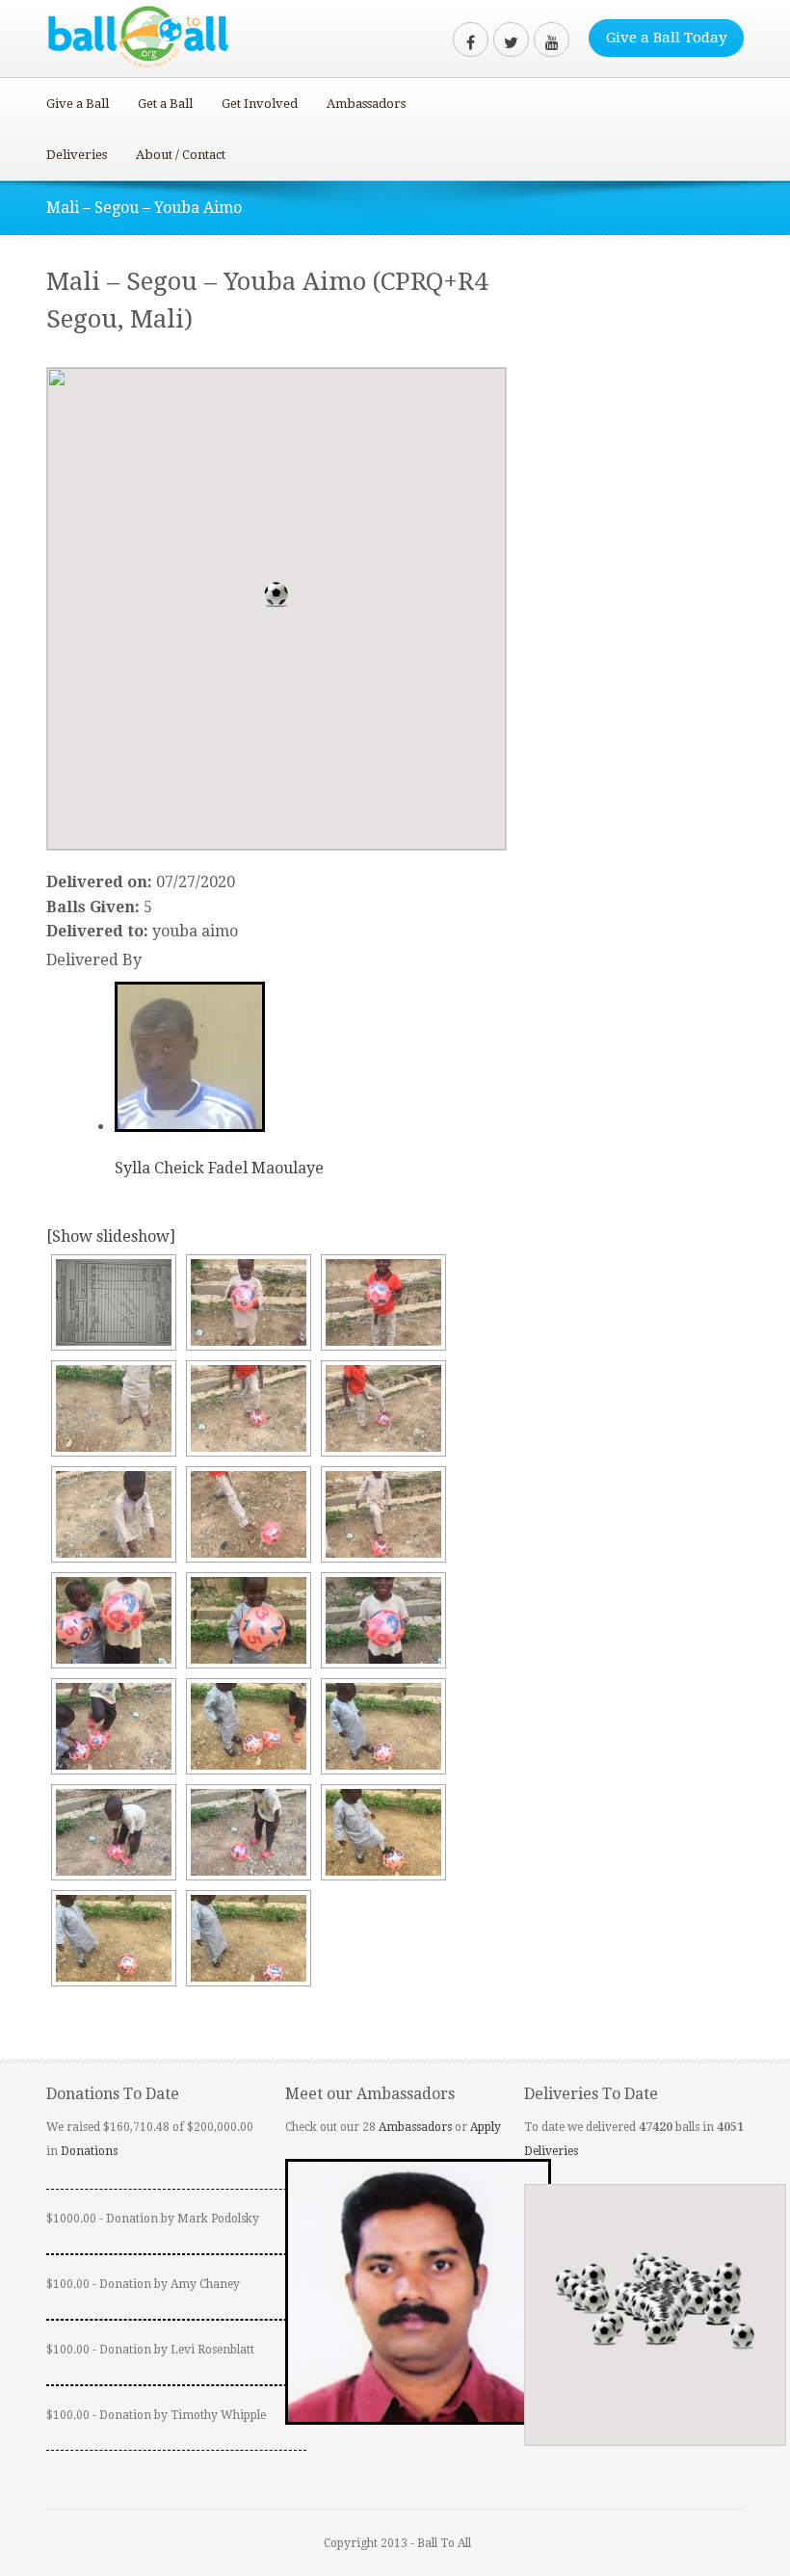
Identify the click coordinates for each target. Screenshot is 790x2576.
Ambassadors (366, 104)
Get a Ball (165, 104)
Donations (89, 2151)
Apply (486, 2127)
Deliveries (77, 155)
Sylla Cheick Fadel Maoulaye (219, 1168)
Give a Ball (78, 104)
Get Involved (260, 104)
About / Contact (181, 155)
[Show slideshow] (111, 1236)
